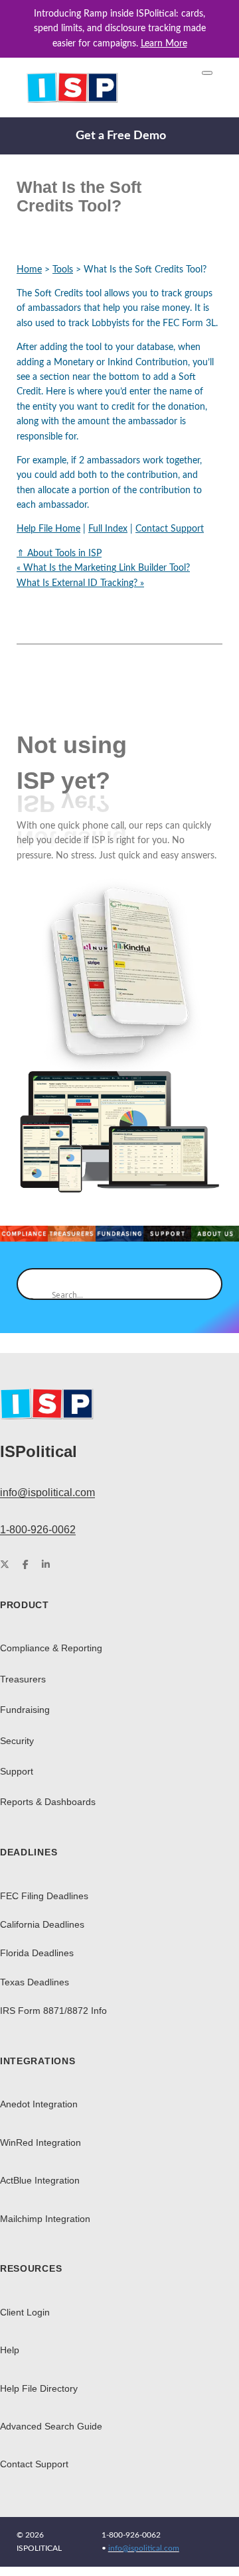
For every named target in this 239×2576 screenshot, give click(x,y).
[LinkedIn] (46, 1565)
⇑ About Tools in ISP (59, 554)
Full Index (108, 529)
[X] (5, 1565)
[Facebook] (26, 1565)
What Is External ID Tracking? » (80, 583)
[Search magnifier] (33, 1284)
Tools (63, 270)
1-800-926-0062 (38, 1530)
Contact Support (170, 529)
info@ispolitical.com (47, 1493)
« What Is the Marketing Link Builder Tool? (103, 568)
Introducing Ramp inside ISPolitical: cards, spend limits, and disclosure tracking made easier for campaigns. (120, 29)
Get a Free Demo (121, 136)
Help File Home (48, 529)
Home (29, 270)
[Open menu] (207, 73)
